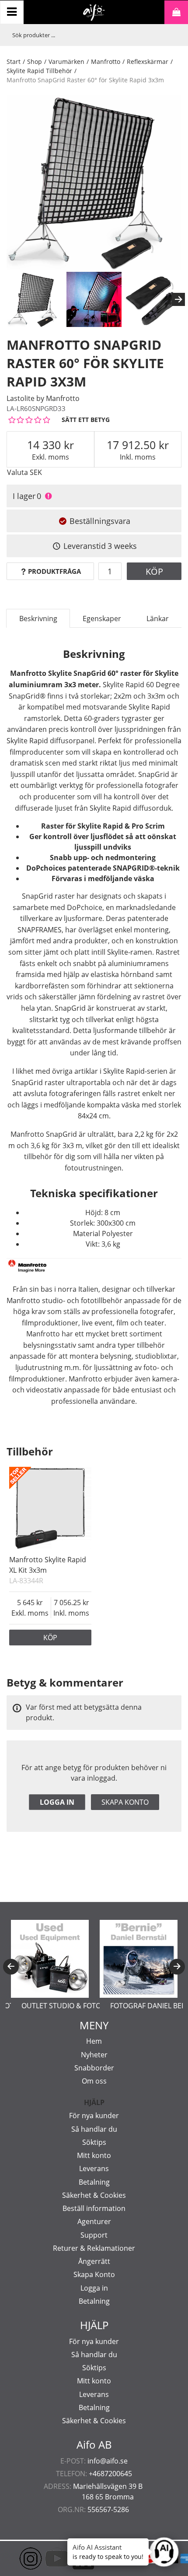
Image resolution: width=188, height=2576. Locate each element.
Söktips (94, 2142)
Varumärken (66, 62)
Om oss (94, 2081)
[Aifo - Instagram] (17, 2558)
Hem (94, 2041)
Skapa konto (125, 1802)
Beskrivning (38, 619)
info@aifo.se (108, 2461)
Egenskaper (102, 619)
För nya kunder (94, 2116)
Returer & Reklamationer (94, 2248)
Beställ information (94, 2208)
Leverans (94, 2168)
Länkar (158, 619)
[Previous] (11, 1967)
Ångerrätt (94, 2261)
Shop (35, 62)
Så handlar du (94, 2129)
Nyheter (94, 2055)
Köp (154, 571)
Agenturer (94, 2221)
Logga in (57, 1802)
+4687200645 (110, 2474)
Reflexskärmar (148, 62)
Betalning (94, 2182)
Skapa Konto (94, 2274)
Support (94, 2235)
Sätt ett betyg (86, 420)
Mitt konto (94, 2155)
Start (14, 62)
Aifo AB (94, 2445)
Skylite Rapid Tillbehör (39, 71)
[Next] (178, 299)
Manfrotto (106, 62)
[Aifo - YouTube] (44, 2558)
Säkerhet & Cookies (94, 2195)
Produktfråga (54, 571)
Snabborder (94, 2068)
